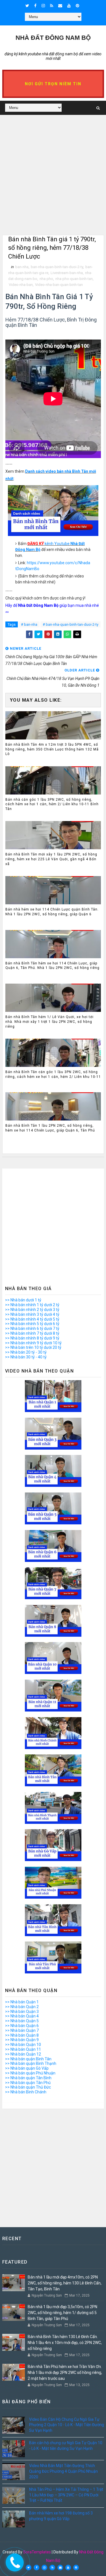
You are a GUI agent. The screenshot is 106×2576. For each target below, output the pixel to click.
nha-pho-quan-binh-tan (74, 279)
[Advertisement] (53, 182)
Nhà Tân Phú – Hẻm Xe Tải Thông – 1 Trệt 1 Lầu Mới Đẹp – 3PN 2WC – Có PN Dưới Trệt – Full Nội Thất (66, 2495)
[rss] (52, 6)
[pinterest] (77, 6)
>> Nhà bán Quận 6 (22, 2026)
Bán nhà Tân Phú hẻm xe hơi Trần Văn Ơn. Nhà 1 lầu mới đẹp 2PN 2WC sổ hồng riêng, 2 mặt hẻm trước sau (65, 2373)
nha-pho (46, 279)
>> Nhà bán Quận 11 (23, 2049)
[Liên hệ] (13, 2561)
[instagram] (43, 6)
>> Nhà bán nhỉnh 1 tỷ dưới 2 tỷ (32, 1305)
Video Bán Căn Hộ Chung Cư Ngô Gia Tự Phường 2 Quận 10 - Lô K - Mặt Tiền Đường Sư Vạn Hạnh (67, 2425)
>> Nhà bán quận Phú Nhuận (30, 2073)
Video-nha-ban (21, 285)
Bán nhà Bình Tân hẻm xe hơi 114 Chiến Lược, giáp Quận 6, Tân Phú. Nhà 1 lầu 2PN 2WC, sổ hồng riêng (52, 966)
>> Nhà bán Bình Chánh (26, 2092)
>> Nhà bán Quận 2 (22, 2007)
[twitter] (27, 6)
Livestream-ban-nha (67, 273)
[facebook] (35, 6)
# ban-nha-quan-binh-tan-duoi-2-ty (71, 624)
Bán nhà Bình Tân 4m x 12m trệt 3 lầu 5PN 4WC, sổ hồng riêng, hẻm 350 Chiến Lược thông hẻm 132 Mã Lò (52, 749)
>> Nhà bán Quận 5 (22, 2021)
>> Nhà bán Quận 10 (23, 2045)
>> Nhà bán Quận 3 (22, 2012)
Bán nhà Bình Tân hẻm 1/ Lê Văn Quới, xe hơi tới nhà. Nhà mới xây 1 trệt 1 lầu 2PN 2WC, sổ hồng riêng (49, 1022)
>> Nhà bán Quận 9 (22, 2040)
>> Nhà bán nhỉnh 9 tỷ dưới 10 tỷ (33, 1343)
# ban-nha (29, 624)
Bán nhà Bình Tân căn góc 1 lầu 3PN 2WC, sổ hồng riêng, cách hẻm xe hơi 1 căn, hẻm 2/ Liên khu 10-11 (53, 1074)
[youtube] (69, 6)
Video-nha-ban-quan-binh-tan (59, 285)
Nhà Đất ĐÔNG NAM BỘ (53, 38)
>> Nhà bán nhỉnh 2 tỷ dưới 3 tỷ (32, 1310)
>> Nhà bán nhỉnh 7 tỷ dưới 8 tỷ (32, 1333)
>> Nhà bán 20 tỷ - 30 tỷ (26, 1352)
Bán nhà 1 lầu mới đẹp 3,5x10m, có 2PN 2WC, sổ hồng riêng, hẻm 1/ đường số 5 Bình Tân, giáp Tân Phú (62, 2313)
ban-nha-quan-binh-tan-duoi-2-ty (57, 267)
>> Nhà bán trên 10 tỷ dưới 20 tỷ (33, 1347)
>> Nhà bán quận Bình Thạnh (31, 2063)
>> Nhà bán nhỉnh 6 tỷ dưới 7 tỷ (32, 1329)
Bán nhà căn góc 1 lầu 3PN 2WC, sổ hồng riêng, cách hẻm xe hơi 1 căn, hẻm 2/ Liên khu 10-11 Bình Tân (52, 804)
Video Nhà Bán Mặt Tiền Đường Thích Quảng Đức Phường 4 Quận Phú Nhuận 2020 (63, 2471)
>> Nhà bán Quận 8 (22, 2035)
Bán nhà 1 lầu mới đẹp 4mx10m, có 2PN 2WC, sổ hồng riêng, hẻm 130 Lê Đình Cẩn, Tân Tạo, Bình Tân (65, 2283)
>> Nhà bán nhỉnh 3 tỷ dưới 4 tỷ (32, 1314)
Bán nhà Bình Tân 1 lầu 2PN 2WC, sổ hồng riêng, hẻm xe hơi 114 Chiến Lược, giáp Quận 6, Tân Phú (50, 1128)
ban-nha (22, 267)
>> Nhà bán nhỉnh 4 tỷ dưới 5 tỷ (32, 1319)
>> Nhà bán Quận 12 (23, 2054)
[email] (60, 6)
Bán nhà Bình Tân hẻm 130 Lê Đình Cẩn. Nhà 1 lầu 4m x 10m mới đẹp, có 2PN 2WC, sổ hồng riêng (65, 2343)
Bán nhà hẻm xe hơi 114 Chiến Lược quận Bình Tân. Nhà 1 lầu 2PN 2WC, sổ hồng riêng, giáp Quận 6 (52, 912)
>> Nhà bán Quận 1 (22, 2002)
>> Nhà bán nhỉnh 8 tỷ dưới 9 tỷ (32, 1338)
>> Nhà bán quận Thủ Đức (28, 2087)
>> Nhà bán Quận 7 (22, 2030)
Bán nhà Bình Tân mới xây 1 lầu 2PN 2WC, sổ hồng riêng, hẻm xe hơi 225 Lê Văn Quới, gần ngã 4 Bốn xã (51, 859)
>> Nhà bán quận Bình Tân (28, 2059)
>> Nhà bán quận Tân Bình (28, 2078)
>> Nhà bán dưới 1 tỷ (23, 1300)
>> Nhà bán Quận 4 (22, 2016)
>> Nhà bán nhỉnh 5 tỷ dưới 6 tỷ (32, 1324)
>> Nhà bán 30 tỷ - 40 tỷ (26, 1357)
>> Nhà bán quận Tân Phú (28, 2083)
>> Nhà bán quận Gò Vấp (27, 2068)
